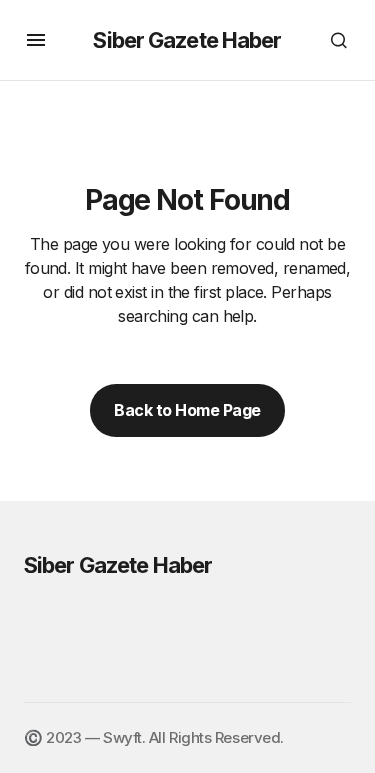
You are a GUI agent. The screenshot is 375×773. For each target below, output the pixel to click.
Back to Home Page (187, 410)
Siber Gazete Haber (187, 40)
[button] (36, 40)
